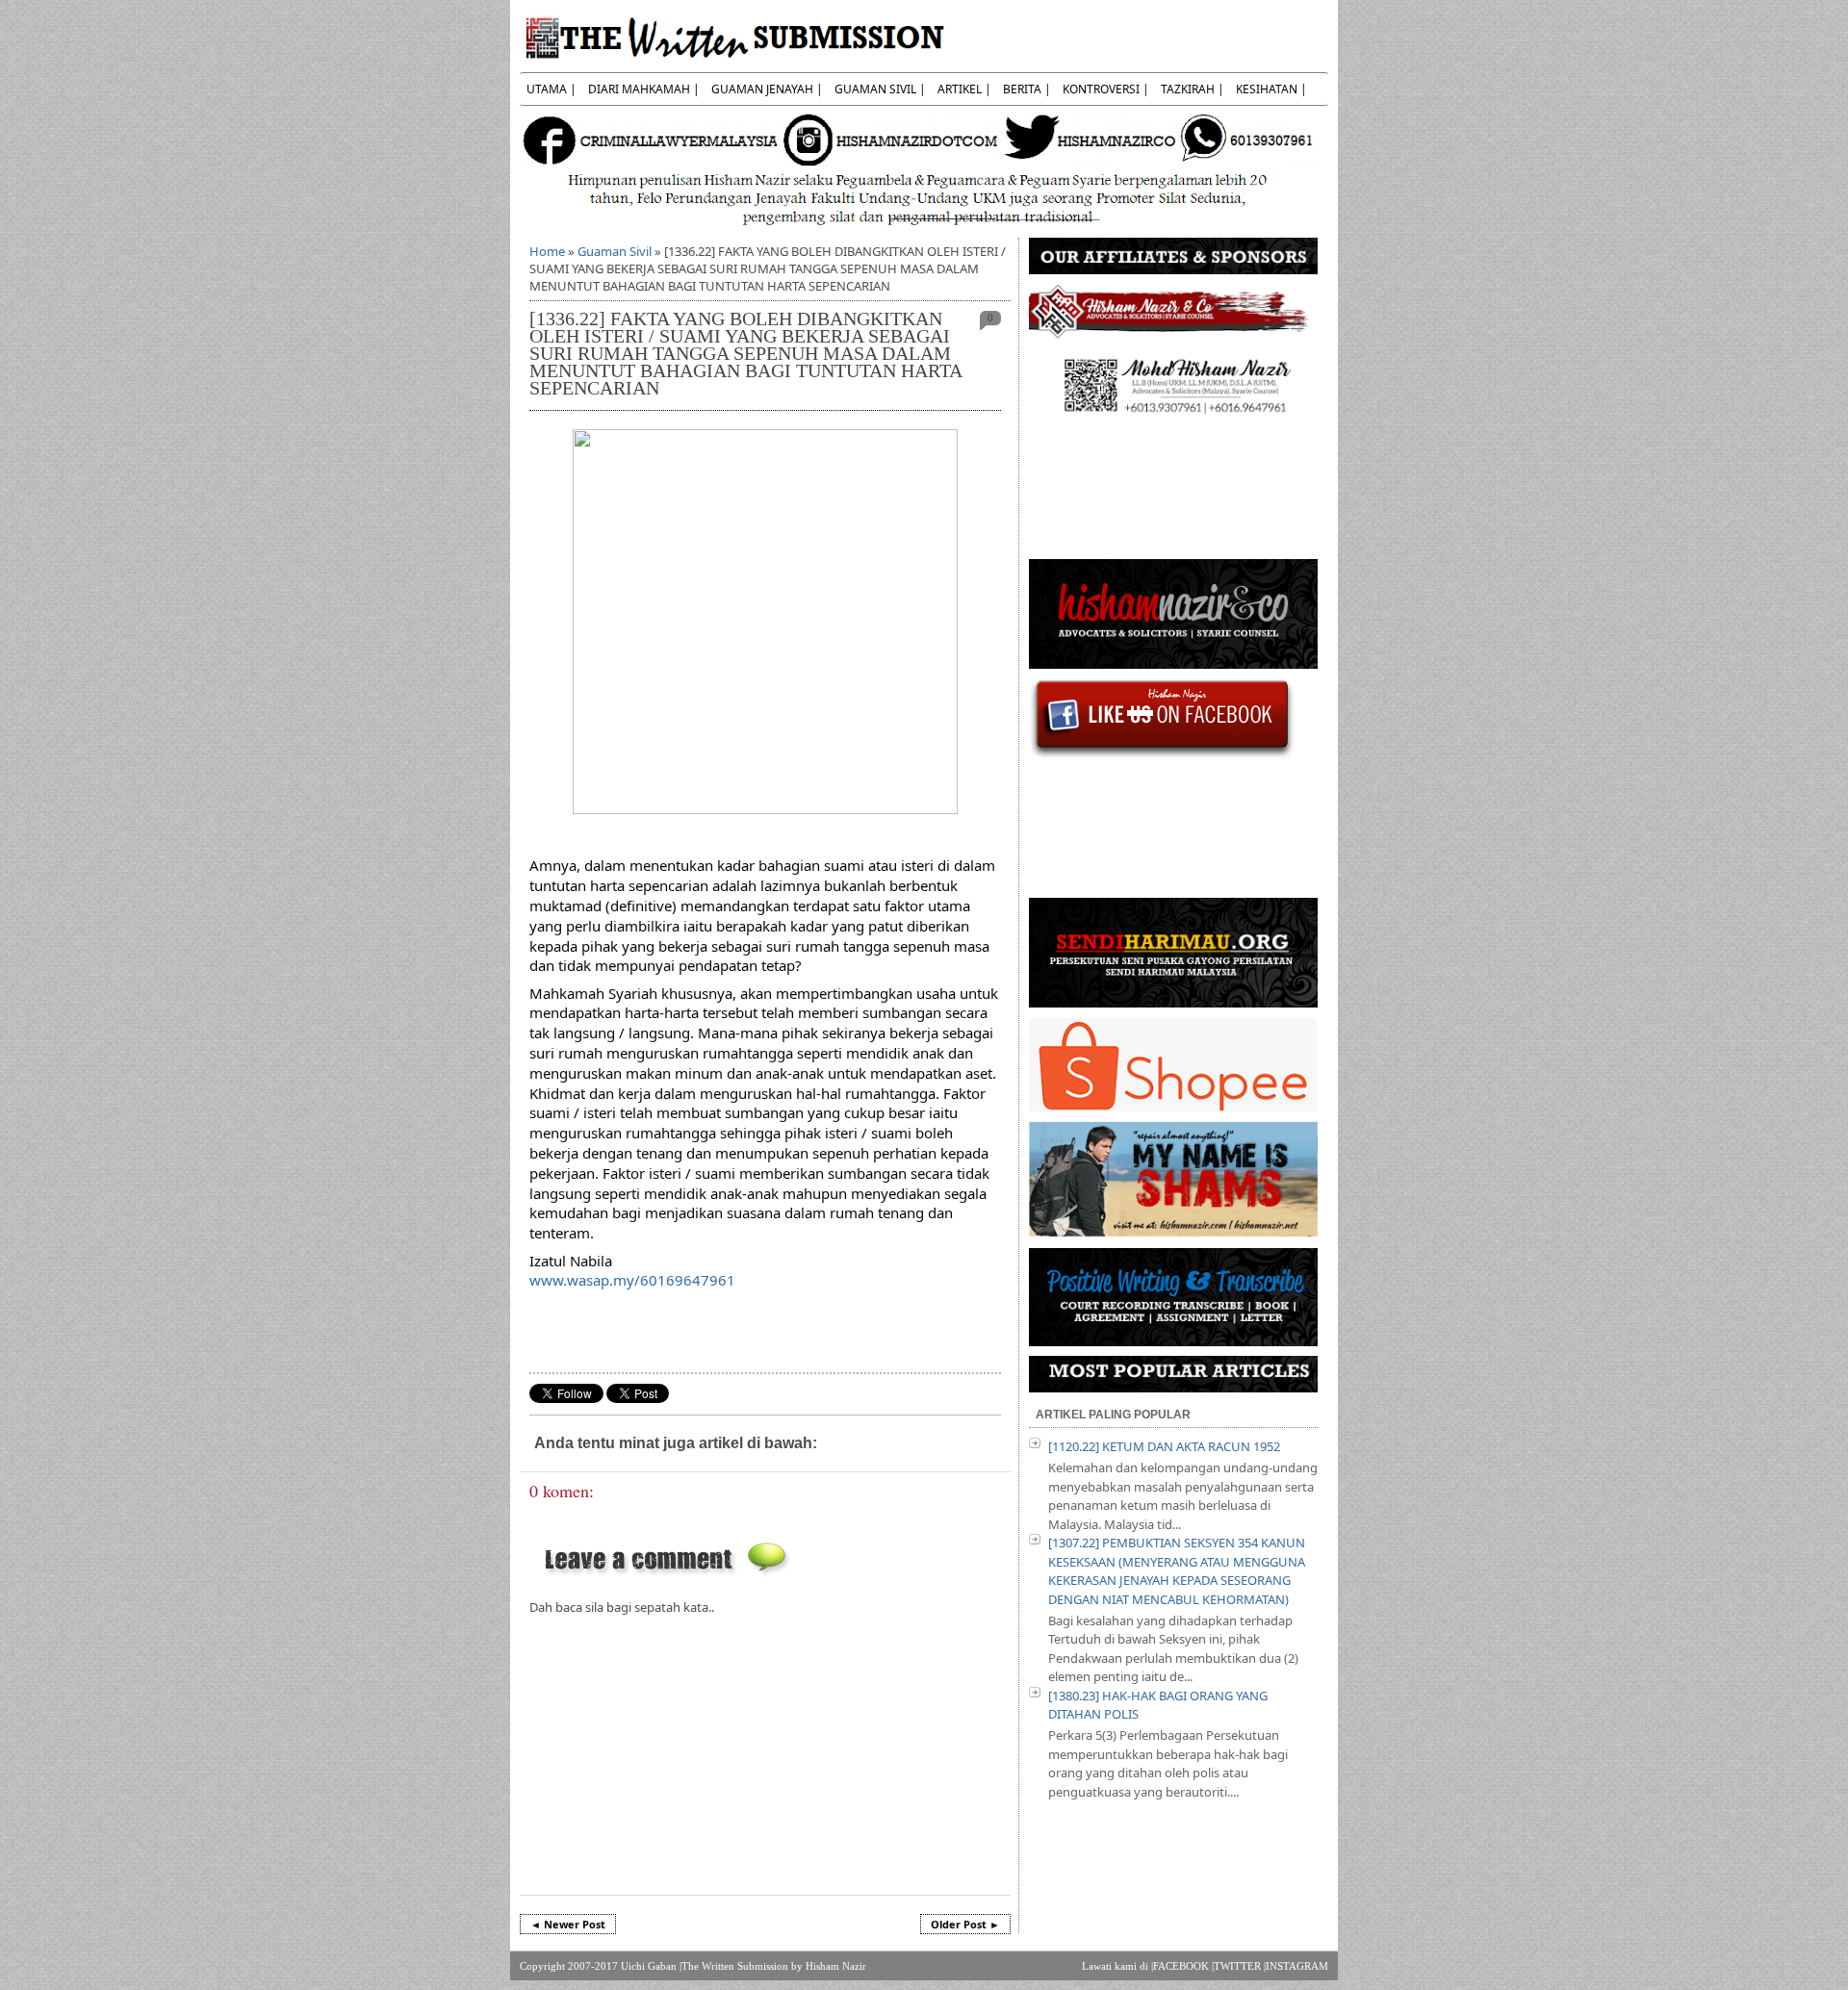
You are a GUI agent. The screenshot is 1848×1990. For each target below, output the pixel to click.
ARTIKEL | (964, 89)
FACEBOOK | (1183, 1966)
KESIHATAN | (1271, 89)
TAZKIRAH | (1193, 89)
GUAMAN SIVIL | (880, 89)
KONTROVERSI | (1106, 89)
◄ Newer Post (568, 1924)
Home (547, 251)
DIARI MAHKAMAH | (644, 89)
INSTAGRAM (1297, 1966)
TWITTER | (1240, 1966)
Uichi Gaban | (651, 1966)
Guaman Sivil (615, 251)
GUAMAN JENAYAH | (767, 89)
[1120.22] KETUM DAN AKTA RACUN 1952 (1164, 1446)
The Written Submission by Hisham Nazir (774, 1966)
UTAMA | (552, 89)
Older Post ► (965, 1924)
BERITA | (1027, 89)
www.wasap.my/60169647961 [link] (632, 1280)
